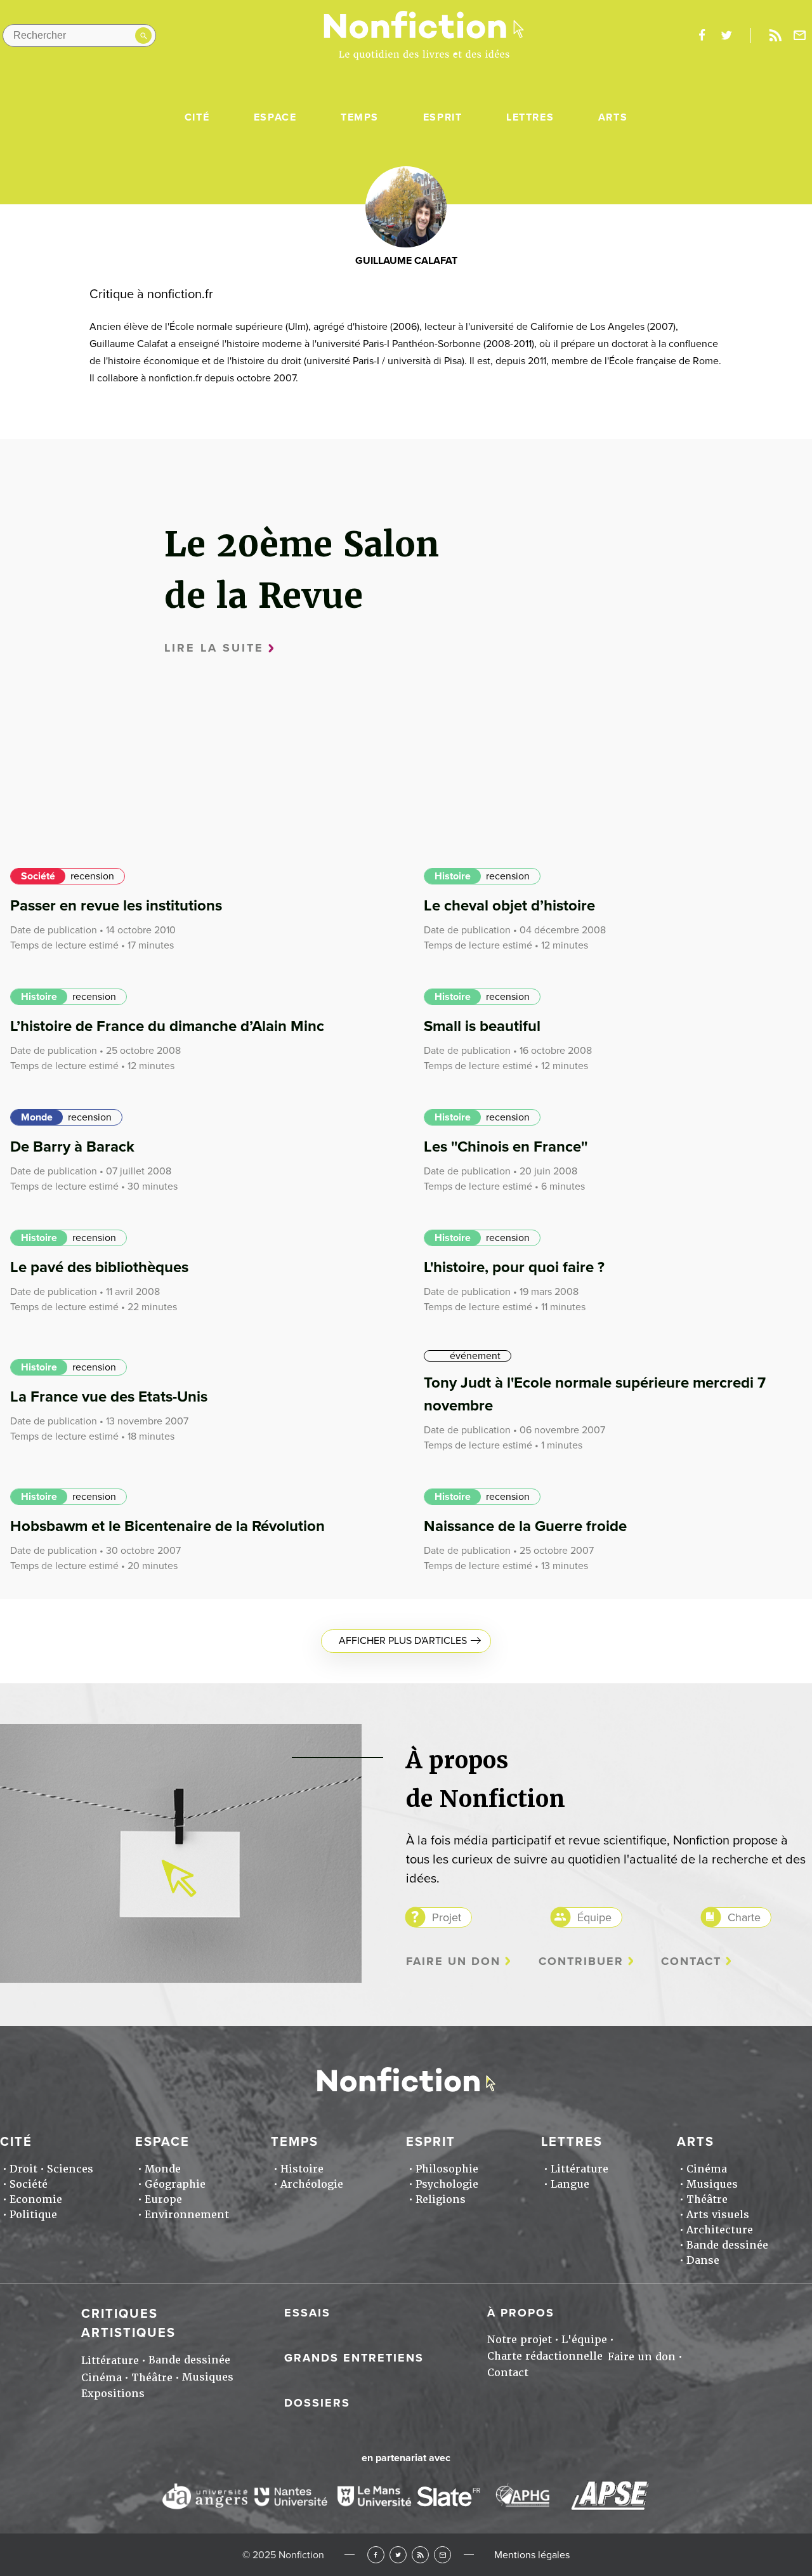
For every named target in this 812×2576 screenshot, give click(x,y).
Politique (33, 2215)
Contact (691, 1962)
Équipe (594, 1917)
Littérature (580, 2169)
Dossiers (317, 2403)
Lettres (530, 117)
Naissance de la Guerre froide (525, 1526)
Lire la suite (214, 648)
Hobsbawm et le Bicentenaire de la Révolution (167, 1526)
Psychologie (447, 2184)
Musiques (712, 2184)
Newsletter (800, 36)
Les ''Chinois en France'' (506, 1147)
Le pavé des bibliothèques (99, 1267)
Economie (36, 2199)
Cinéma (707, 2169)
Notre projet (520, 2340)
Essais (307, 2313)
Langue (570, 2184)
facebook (702, 36)
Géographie (175, 2184)
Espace (275, 117)
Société (38, 876)
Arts (613, 117)
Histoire (453, 876)
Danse (703, 2260)
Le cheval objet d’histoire (509, 906)
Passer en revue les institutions (116, 906)
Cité (197, 117)
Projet (447, 1917)
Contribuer (581, 1962)
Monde (37, 1117)
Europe (163, 2199)
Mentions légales (532, 2555)
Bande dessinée (727, 2245)
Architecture (720, 2230)
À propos (521, 2313)
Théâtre (707, 2199)
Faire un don (453, 1962)
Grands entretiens (354, 2358)
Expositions (113, 2394)
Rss (775, 36)
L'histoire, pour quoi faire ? (514, 1267)
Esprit (443, 117)
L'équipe (584, 2340)
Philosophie (447, 2169)
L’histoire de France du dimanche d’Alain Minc (167, 1026)
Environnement (187, 2215)
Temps (360, 117)
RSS (420, 2555)
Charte (744, 1917)
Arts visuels (718, 2215)
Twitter (398, 2555)
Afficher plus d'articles (403, 1641)
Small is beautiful (482, 1026)
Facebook (376, 2555)
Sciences (70, 2169)
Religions (441, 2199)
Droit (23, 2169)
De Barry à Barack (72, 1147)
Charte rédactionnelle (545, 2356)
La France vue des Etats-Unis (109, 1397)
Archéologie (312, 2184)
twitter (726, 36)
